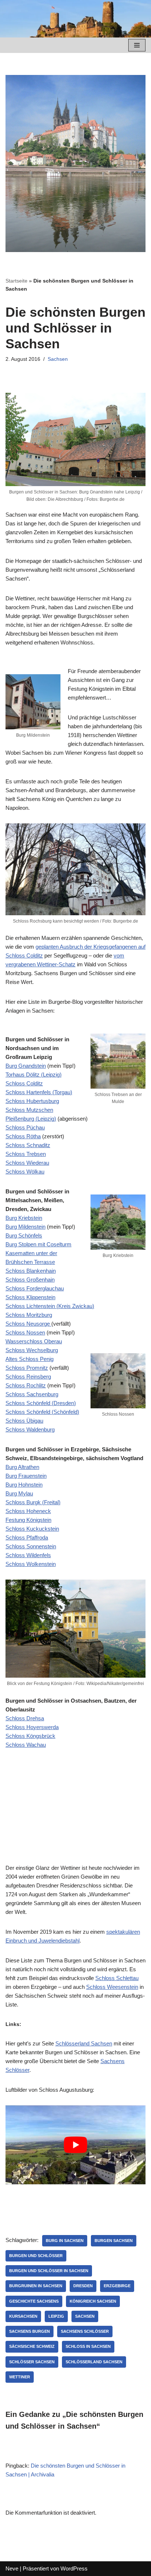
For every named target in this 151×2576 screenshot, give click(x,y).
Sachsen (58, 359)
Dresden (83, 2286)
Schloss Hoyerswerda (32, 1727)
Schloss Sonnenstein (31, 1546)
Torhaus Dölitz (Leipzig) (34, 1075)
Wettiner (20, 2377)
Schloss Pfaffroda (27, 1537)
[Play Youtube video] (75, 2145)
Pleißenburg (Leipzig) (31, 1119)
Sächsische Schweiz (32, 2346)
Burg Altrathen (22, 1467)
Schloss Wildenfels (28, 1555)
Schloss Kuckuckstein (32, 1529)
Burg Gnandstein (26, 1066)
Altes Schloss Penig (30, 1359)
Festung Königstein (28, 1520)
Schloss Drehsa (25, 1718)
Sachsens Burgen (30, 2331)
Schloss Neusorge (28, 1324)
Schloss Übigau (24, 1421)
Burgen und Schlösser (36, 2256)
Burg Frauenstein (26, 1476)
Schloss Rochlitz (26, 1385)
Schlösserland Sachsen (84, 2043)
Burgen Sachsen (114, 2241)
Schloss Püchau (25, 1127)
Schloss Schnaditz (28, 1145)
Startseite (16, 281)
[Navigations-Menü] (137, 45)
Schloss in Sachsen (88, 2346)
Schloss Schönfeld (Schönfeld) (42, 1412)
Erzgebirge (117, 2286)
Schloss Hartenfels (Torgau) (39, 1092)
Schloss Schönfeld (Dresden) (41, 1403)
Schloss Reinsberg (28, 1377)
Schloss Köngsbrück (30, 1736)
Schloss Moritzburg (29, 1315)
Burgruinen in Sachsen (36, 2286)
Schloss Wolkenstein (31, 1564)
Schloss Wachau (26, 1745)
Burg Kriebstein (24, 1218)
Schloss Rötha (23, 1136)
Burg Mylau (19, 1493)
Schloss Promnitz (27, 1368)
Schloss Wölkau (25, 1172)
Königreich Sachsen (93, 2301)
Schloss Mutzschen (29, 1110)
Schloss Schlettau (117, 1978)
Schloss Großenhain (30, 1280)
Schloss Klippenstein (30, 1297)
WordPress (74, 2568)
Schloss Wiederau (27, 1163)
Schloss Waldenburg (30, 1429)
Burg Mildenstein (25, 1227)
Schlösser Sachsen (32, 2362)
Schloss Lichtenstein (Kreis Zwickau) (50, 1306)
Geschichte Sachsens (34, 2301)
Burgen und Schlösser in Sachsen (49, 2271)
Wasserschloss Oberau (34, 1341)
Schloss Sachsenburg (32, 1394)
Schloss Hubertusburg (32, 1101)
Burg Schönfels (24, 1235)
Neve (12, 2568)
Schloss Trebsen (26, 1154)
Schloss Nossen (25, 1332)
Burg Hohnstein (24, 1485)
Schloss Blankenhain (31, 1271)
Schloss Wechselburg (32, 1350)
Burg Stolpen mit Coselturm (38, 1244)
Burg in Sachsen (65, 2241)
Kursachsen (23, 2316)
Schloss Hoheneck (28, 1511)
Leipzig (56, 2316)
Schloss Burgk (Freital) (33, 1502)
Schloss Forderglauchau (35, 1288)
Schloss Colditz (24, 1083)
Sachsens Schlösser (85, 2331)
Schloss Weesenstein (112, 1987)
